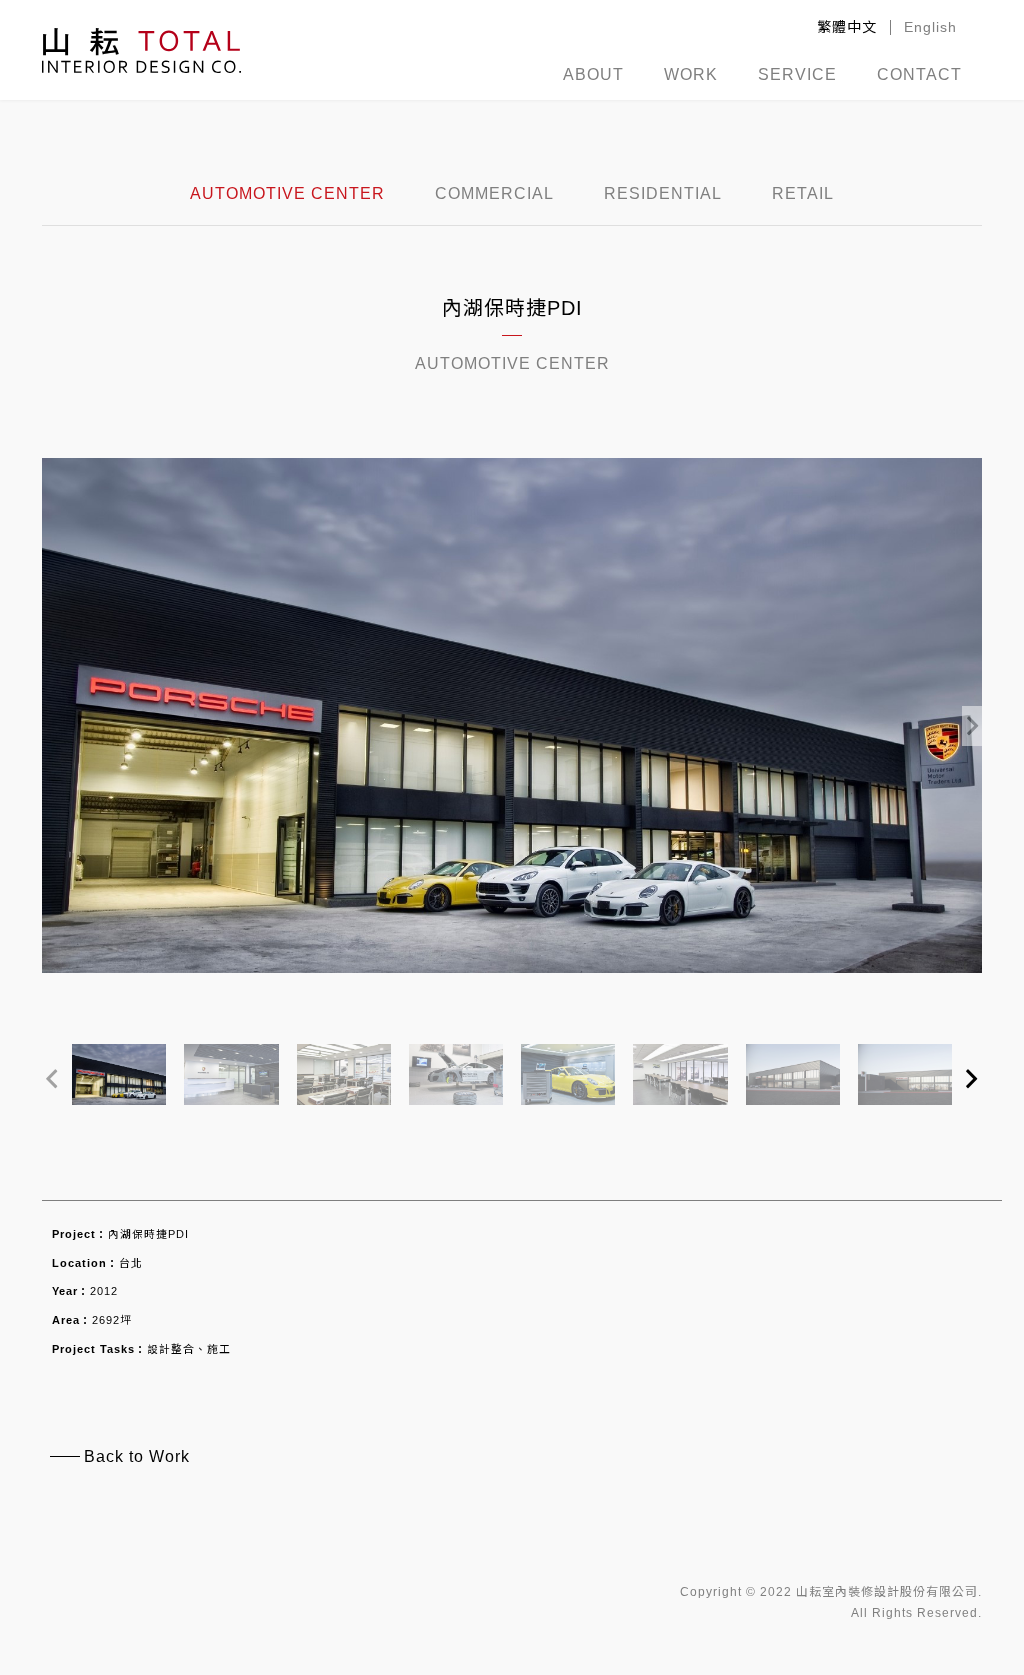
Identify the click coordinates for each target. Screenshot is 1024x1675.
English (930, 27)
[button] (972, 716)
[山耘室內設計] (141, 50)
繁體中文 (847, 27)
